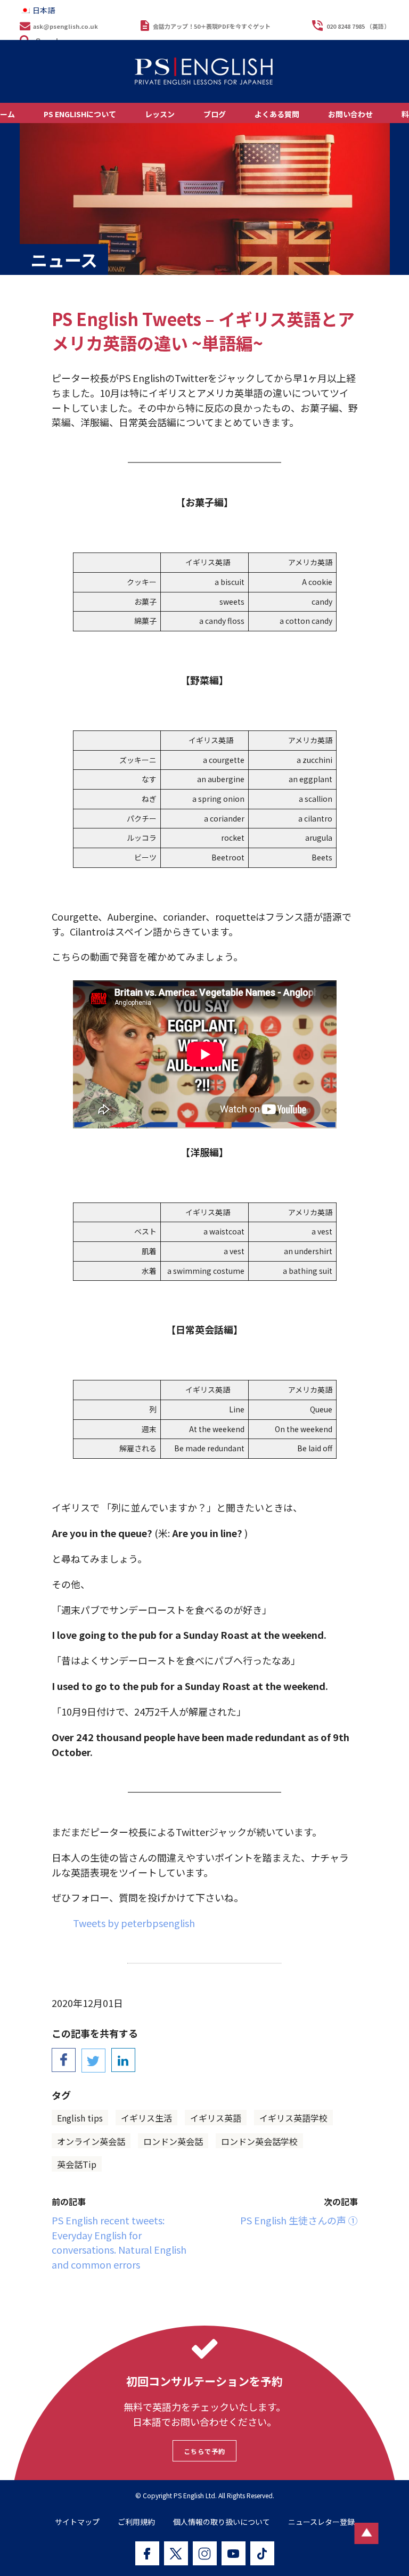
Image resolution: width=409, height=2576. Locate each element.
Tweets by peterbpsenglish (134, 1923)
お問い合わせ (350, 114)
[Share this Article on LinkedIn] (123, 2060)
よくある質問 (277, 114)
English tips (80, 2118)
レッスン (160, 114)
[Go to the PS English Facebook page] (147, 2553)
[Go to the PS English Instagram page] (205, 2553)
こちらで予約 (204, 2451)
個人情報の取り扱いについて (222, 2522)
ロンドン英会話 (173, 2141)
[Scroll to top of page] (367, 2533)
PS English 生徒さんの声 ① (299, 2220)
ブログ (215, 114)
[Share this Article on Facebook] (64, 2060)
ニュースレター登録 (321, 2522)
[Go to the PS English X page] (176, 2553)
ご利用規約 (136, 2522)
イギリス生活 (146, 2118)
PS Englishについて (80, 114)
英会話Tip (77, 2164)
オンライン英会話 (91, 2141)
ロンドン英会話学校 (259, 2141)
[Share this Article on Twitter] (93, 2061)
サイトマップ (77, 2522)
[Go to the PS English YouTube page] (234, 2553)
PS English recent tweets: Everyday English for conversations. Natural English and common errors (119, 2242)
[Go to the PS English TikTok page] (262, 2553)
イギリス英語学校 (293, 2118)
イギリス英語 (216, 2118)
